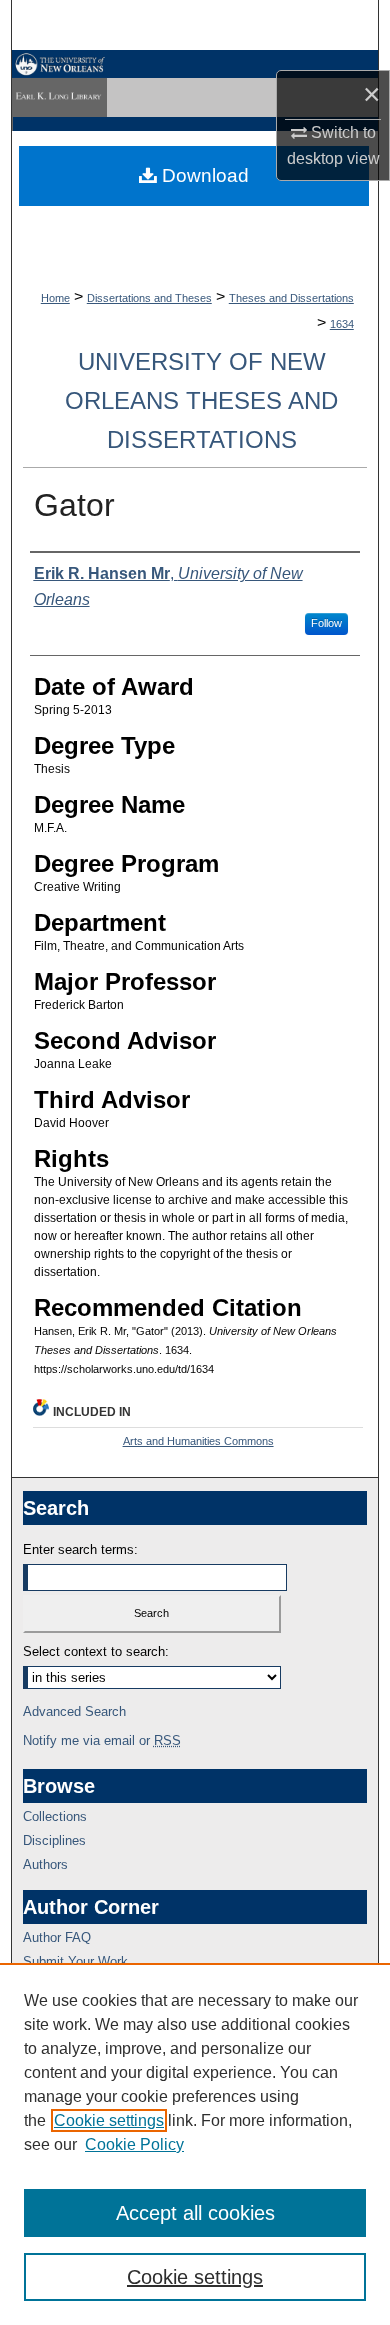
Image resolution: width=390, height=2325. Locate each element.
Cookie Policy (134, 2144)
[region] (195, 2144)
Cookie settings (109, 2120)
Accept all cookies (195, 2213)
